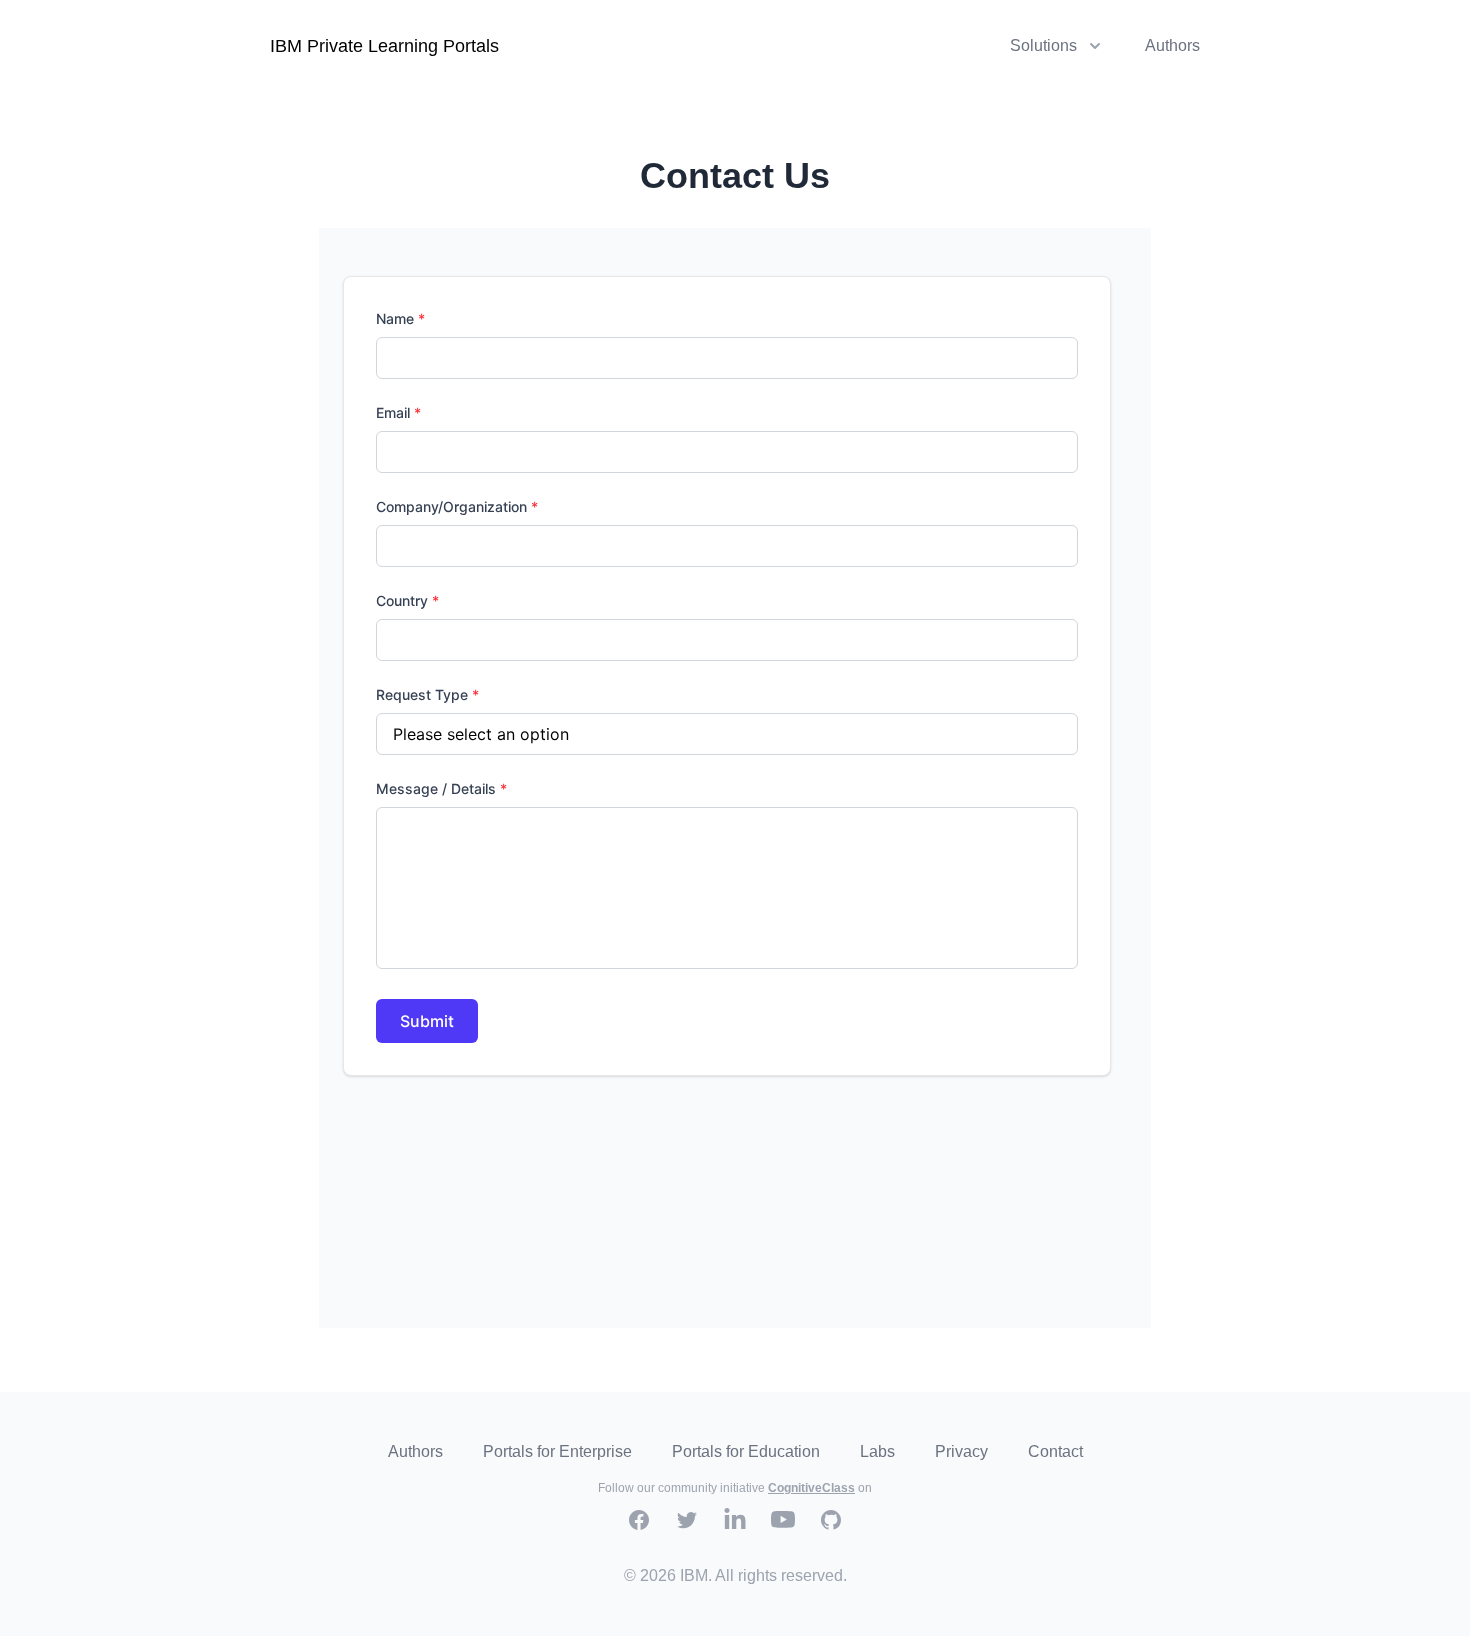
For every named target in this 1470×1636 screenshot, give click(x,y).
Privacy (961, 1451)
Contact (1055, 1451)
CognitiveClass (811, 1488)
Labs (877, 1451)
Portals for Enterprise (557, 1451)
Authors (1172, 45)
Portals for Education (746, 1451)
